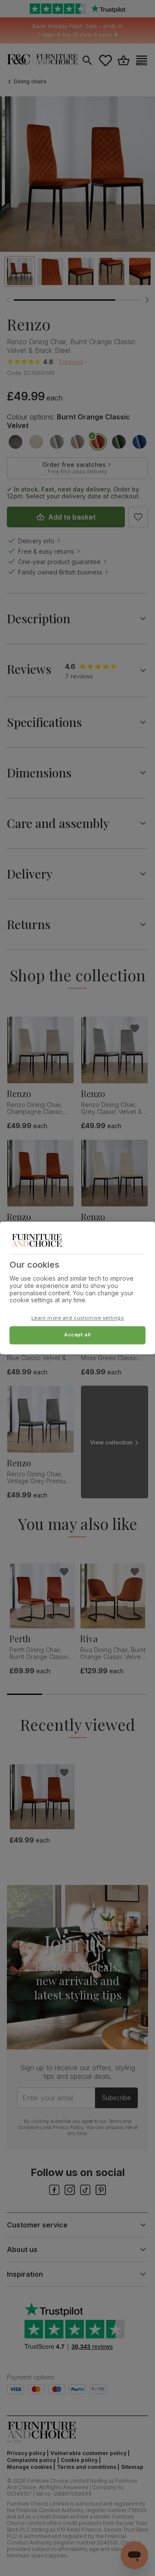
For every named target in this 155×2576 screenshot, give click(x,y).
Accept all (77, 1335)
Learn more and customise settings (78, 1318)
